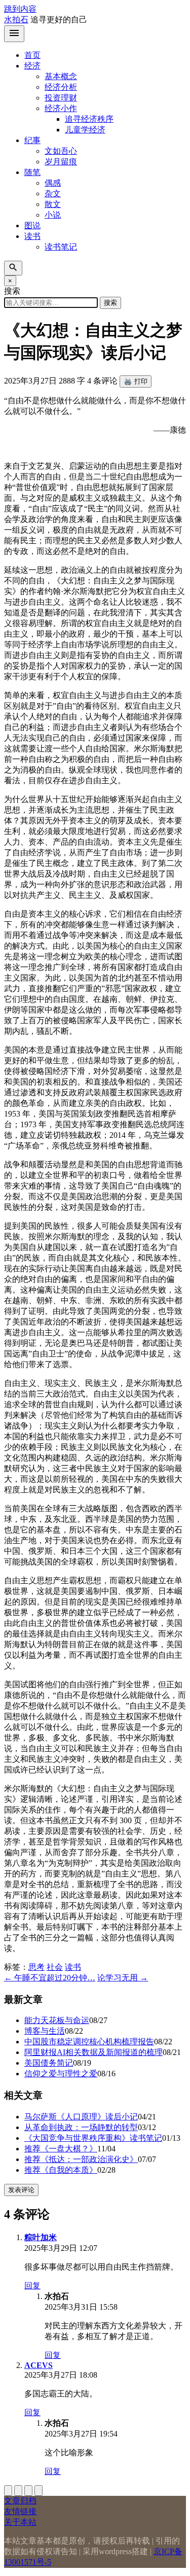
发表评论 (21, 2190)
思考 (36, 1967)
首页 (32, 55)
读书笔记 (61, 247)
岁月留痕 (61, 162)
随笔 (32, 172)
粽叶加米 (41, 2237)
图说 (32, 225)
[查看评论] (28, 2491)
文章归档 (20, 2501)
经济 (32, 66)
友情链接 (20, 2511)
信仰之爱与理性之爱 (61, 2074)
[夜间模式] (39, 2491)
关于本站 (20, 2522)
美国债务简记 (49, 2063)
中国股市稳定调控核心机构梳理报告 (89, 2042)
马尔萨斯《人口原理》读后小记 (81, 2117)
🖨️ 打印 (136, 381)
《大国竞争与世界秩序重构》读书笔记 (93, 2138)
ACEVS (39, 2365)
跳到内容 (20, 9)
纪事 (32, 140)
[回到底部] (18, 2491)
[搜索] (13, 268)
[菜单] (14, 34)
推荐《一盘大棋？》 (61, 2149)
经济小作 (61, 108)
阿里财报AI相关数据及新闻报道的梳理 (93, 2052)
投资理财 (61, 98)
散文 (53, 204)
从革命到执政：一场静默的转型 (81, 2127)
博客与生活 (45, 2031)
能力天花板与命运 (57, 2020)
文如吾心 (61, 151)
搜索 (110, 303)
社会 (55, 1967)
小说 (53, 215)
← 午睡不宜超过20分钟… (50, 1978)
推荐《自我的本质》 (61, 2170)
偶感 (53, 183)
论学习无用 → (123, 1978)
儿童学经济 (85, 130)
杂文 (53, 194)
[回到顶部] (8, 2491)
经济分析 (61, 87)
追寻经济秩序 (89, 119)
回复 (32, 2286)
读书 (32, 236)
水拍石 (16, 20)
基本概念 (61, 76)
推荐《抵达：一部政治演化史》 (81, 2159)
